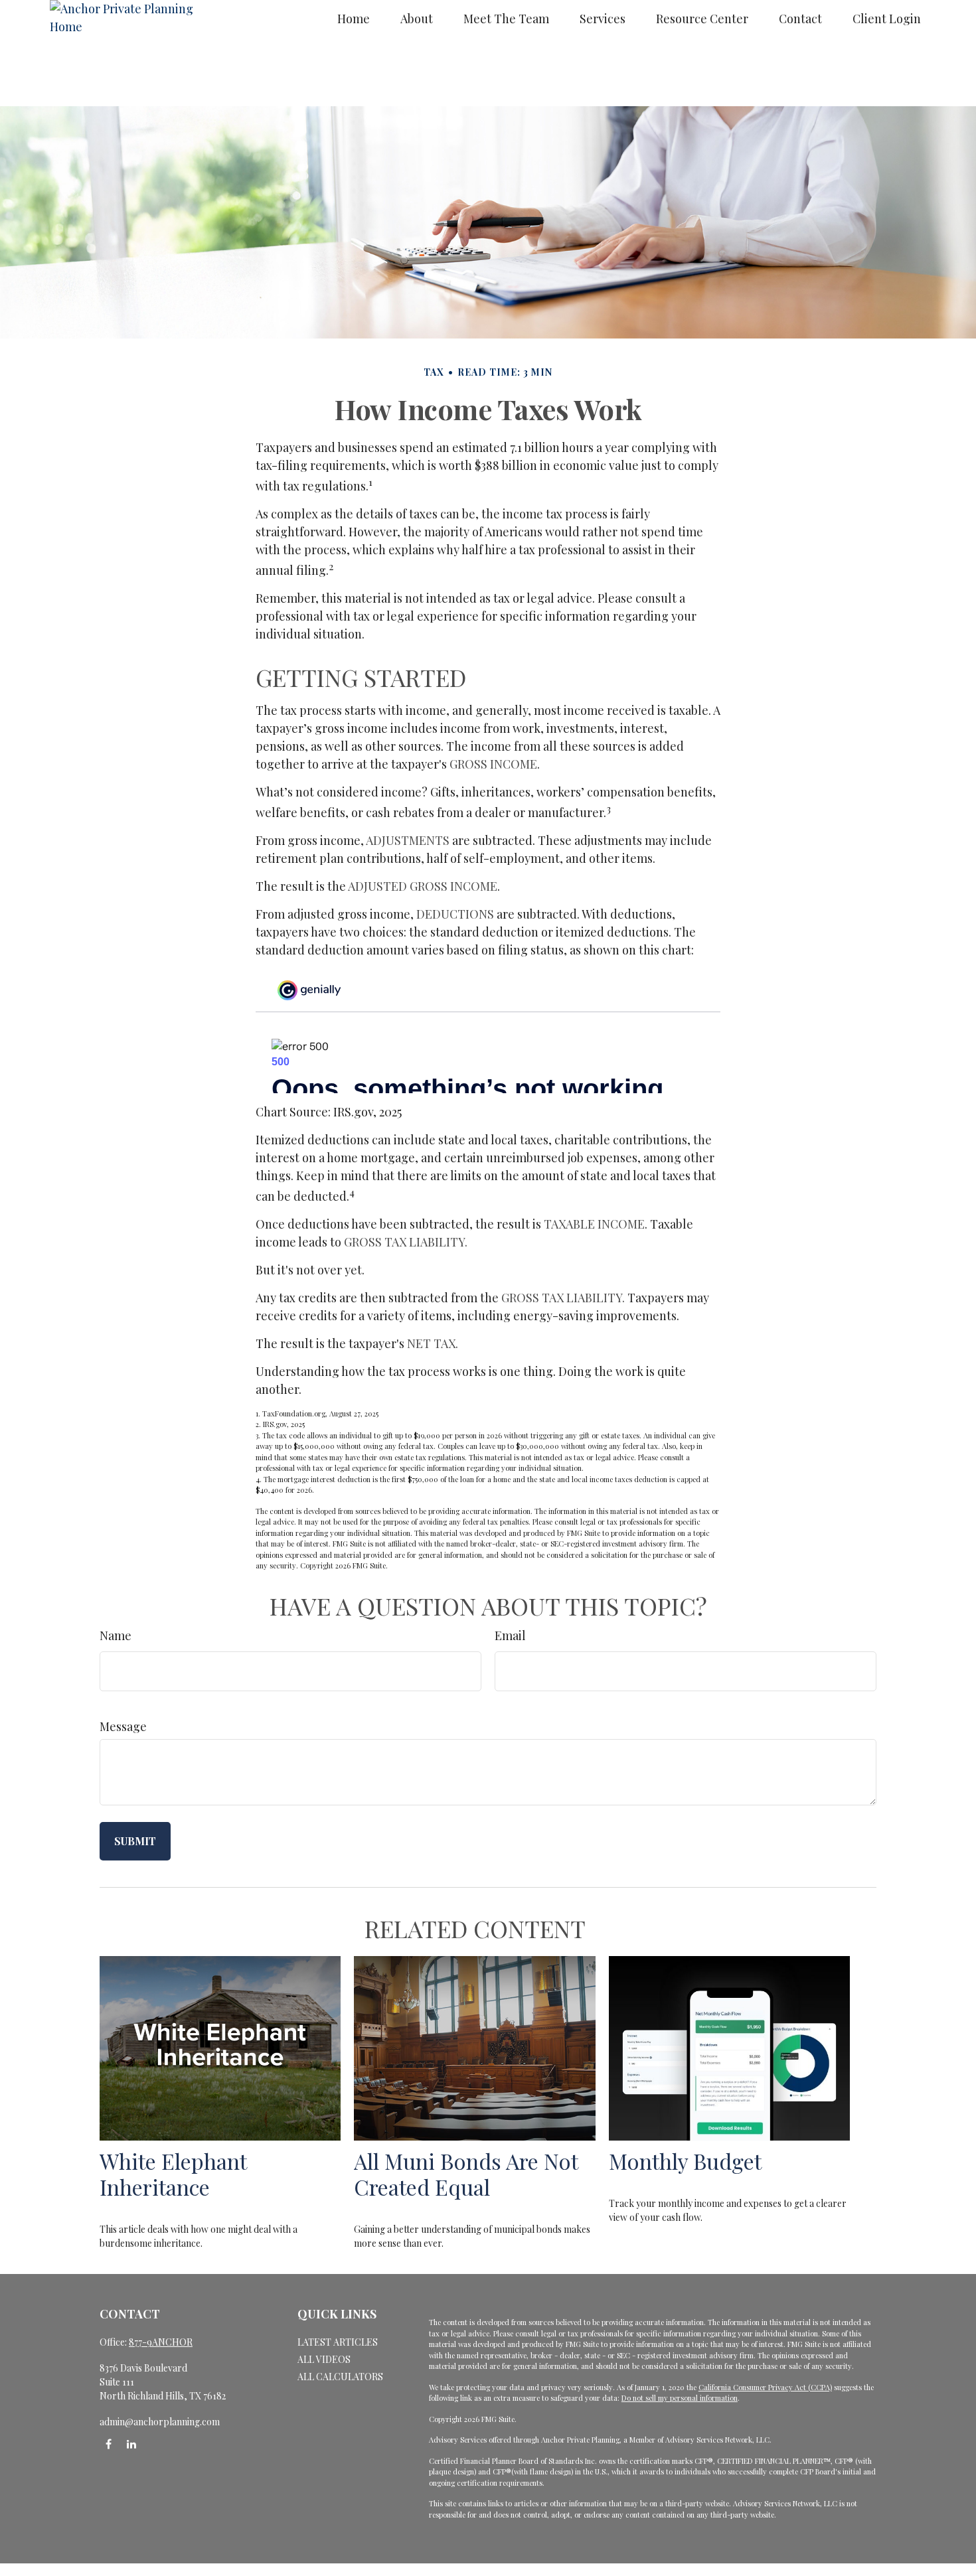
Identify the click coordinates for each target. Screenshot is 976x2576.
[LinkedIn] (131, 2444)
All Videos (324, 2359)
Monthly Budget (685, 2161)
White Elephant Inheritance (173, 2174)
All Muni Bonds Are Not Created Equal (466, 2174)
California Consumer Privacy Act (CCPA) (765, 2387)
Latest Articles (338, 2342)
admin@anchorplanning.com (160, 2422)
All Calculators (340, 2377)
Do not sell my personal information (680, 2398)
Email (510, 1635)
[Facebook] (109, 2444)
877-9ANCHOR (161, 2342)
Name (116, 1635)
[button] (354, 18)
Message (123, 1726)
